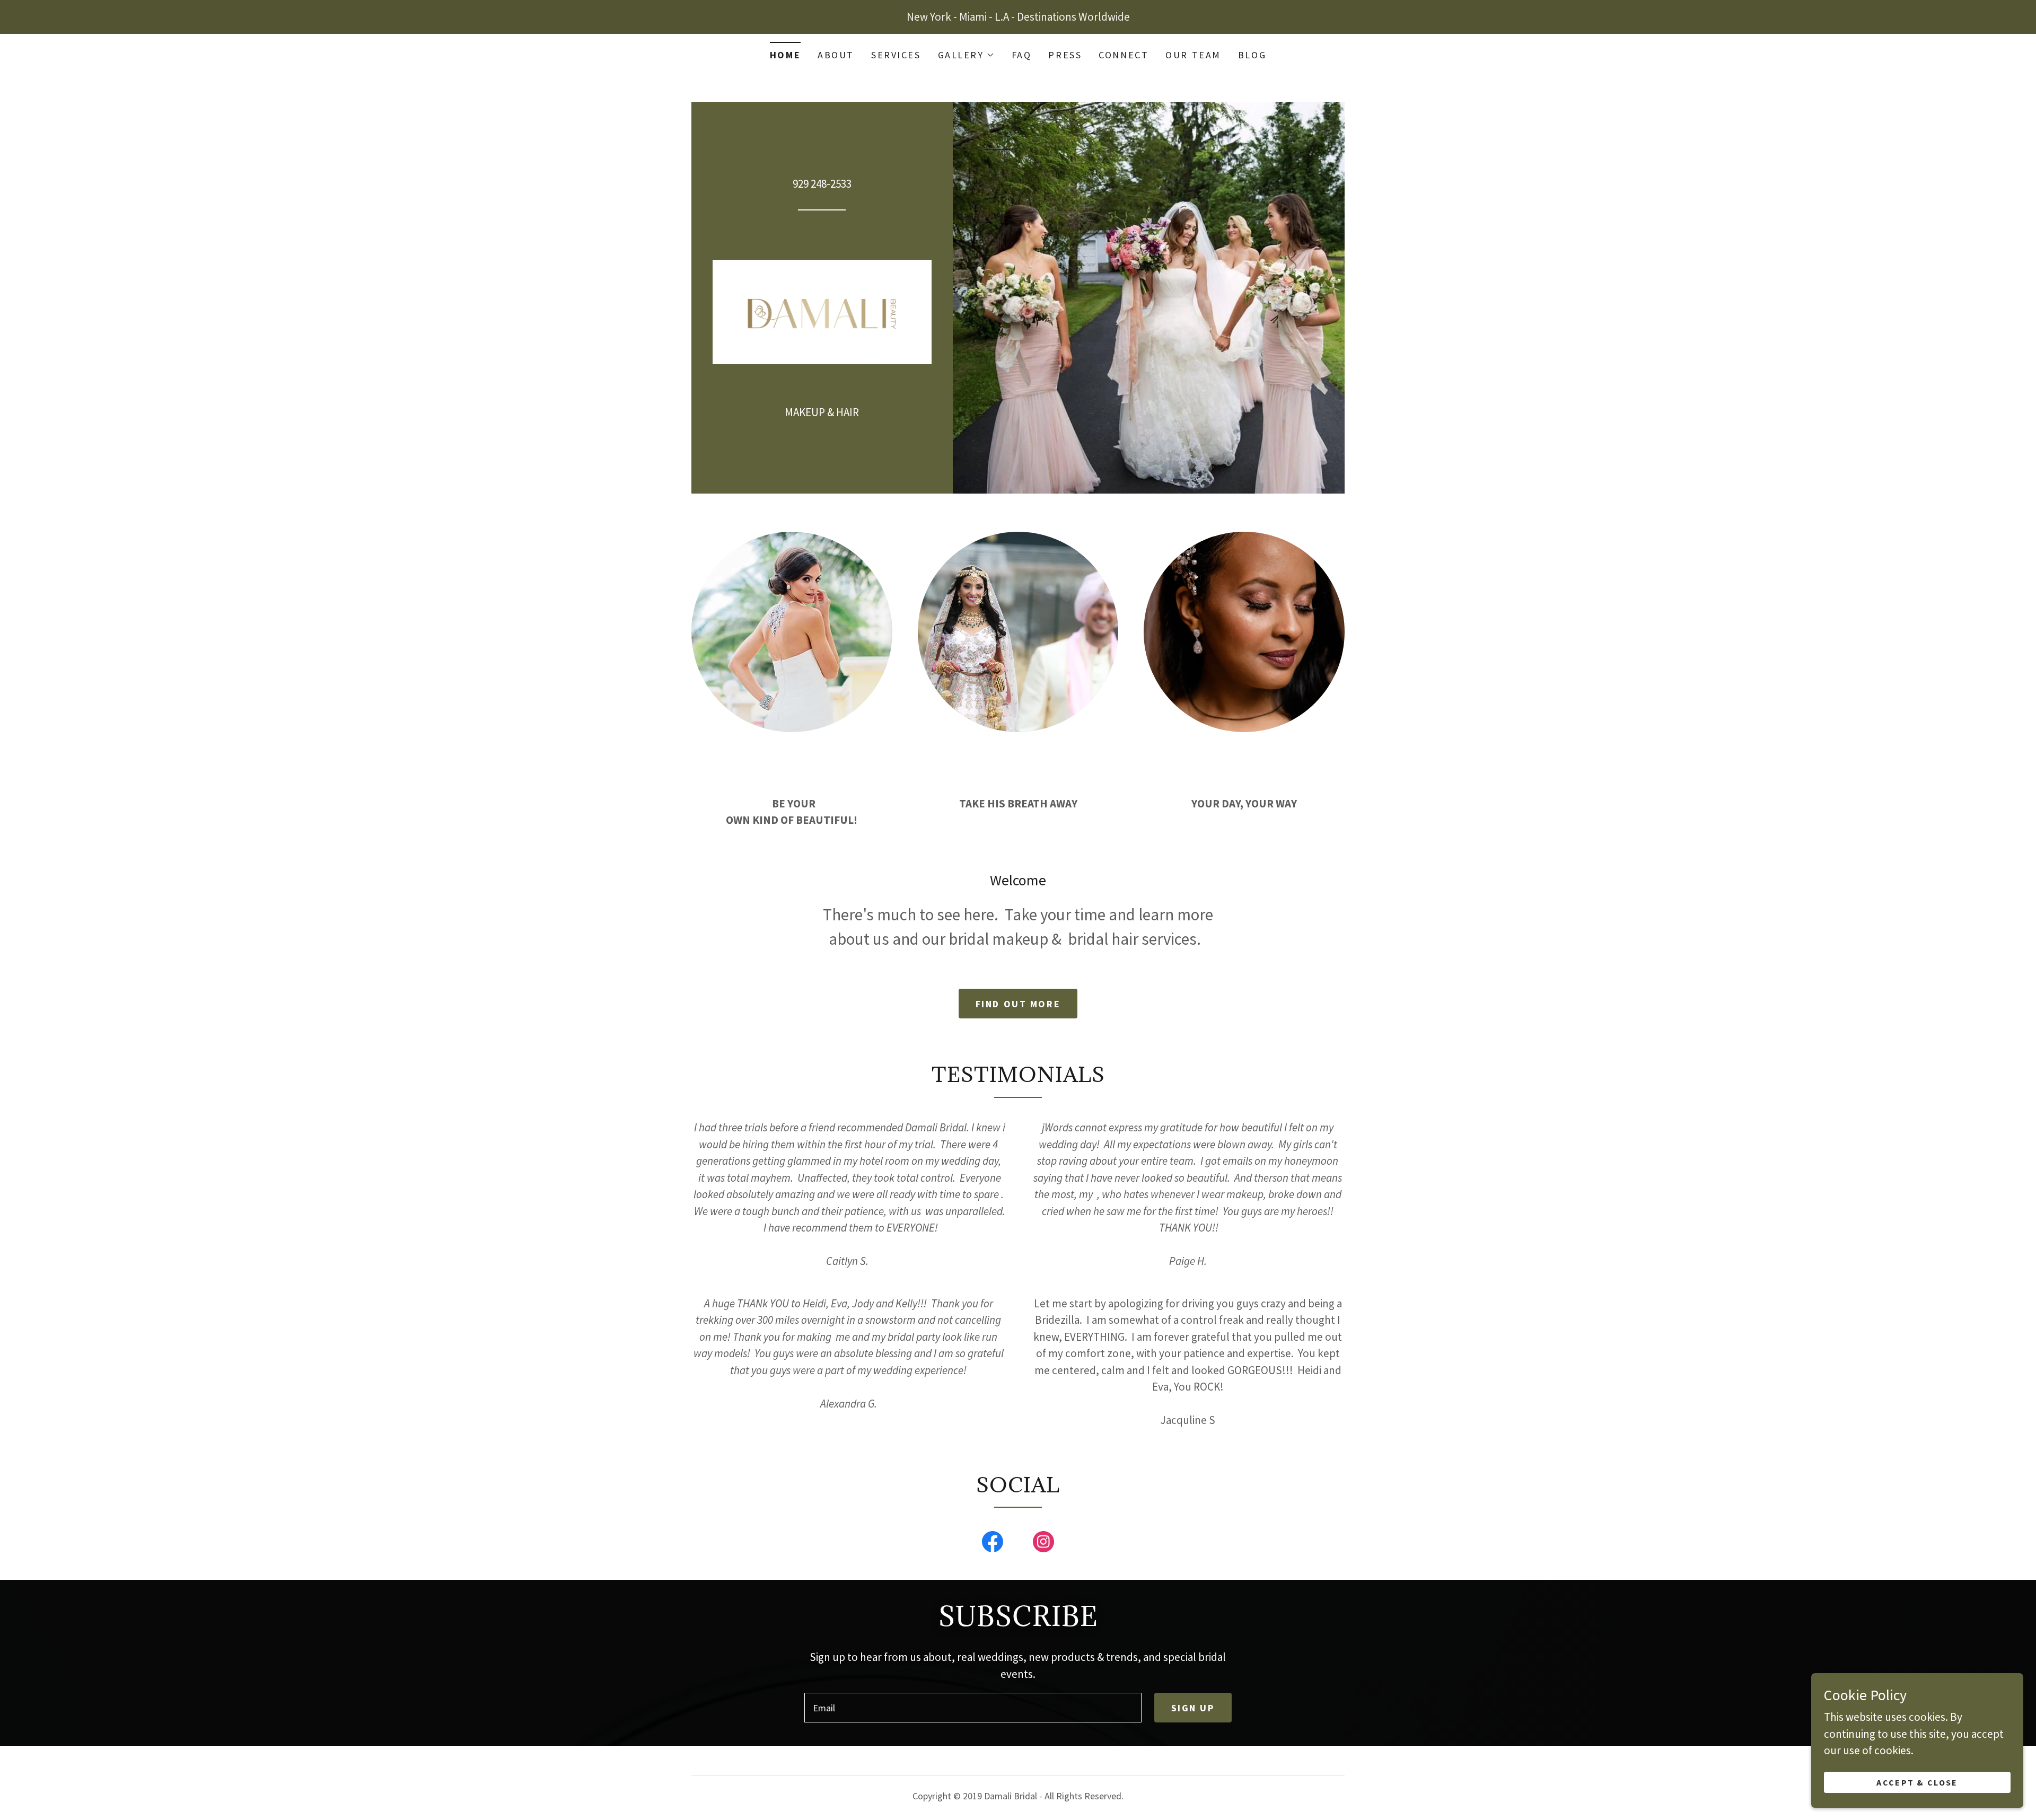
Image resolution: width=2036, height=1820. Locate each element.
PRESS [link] (1065, 55)
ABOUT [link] (836, 55)
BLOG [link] (1252, 55)
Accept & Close (1917, 1782)
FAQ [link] (1022, 55)
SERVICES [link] (896, 55)
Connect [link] (1124, 55)
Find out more (1018, 1004)
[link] (822, 311)
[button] (966, 55)
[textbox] (973, 1708)
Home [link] (785, 55)
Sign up (1193, 1708)
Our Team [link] (1193, 55)
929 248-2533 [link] (822, 184)
